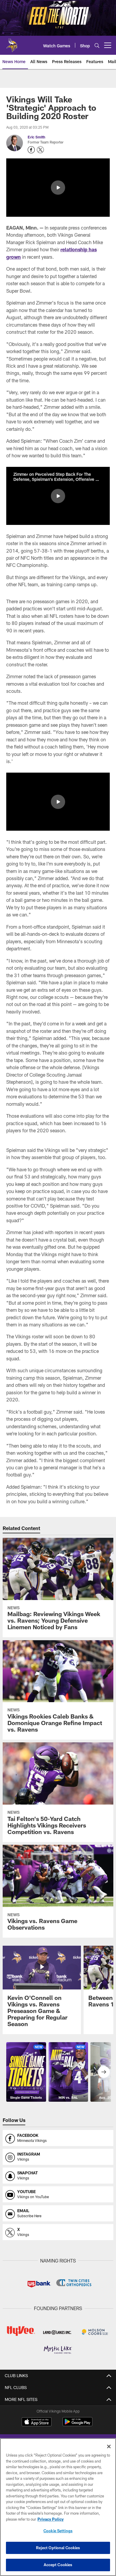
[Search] (97, 45)
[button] (58, 188)
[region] (58, 2507)
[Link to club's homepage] (12, 43)
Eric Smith (36, 137)
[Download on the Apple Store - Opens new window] (37, 2422)
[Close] (109, 2446)
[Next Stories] (104, 2072)
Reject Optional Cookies (58, 2548)
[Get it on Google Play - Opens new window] (77, 2425)
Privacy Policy (51, 2519)
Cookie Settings (58, 2531)
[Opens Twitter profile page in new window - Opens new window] (40, 150)
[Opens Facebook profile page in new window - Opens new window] (31, 150)
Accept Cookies (58, 2565)
